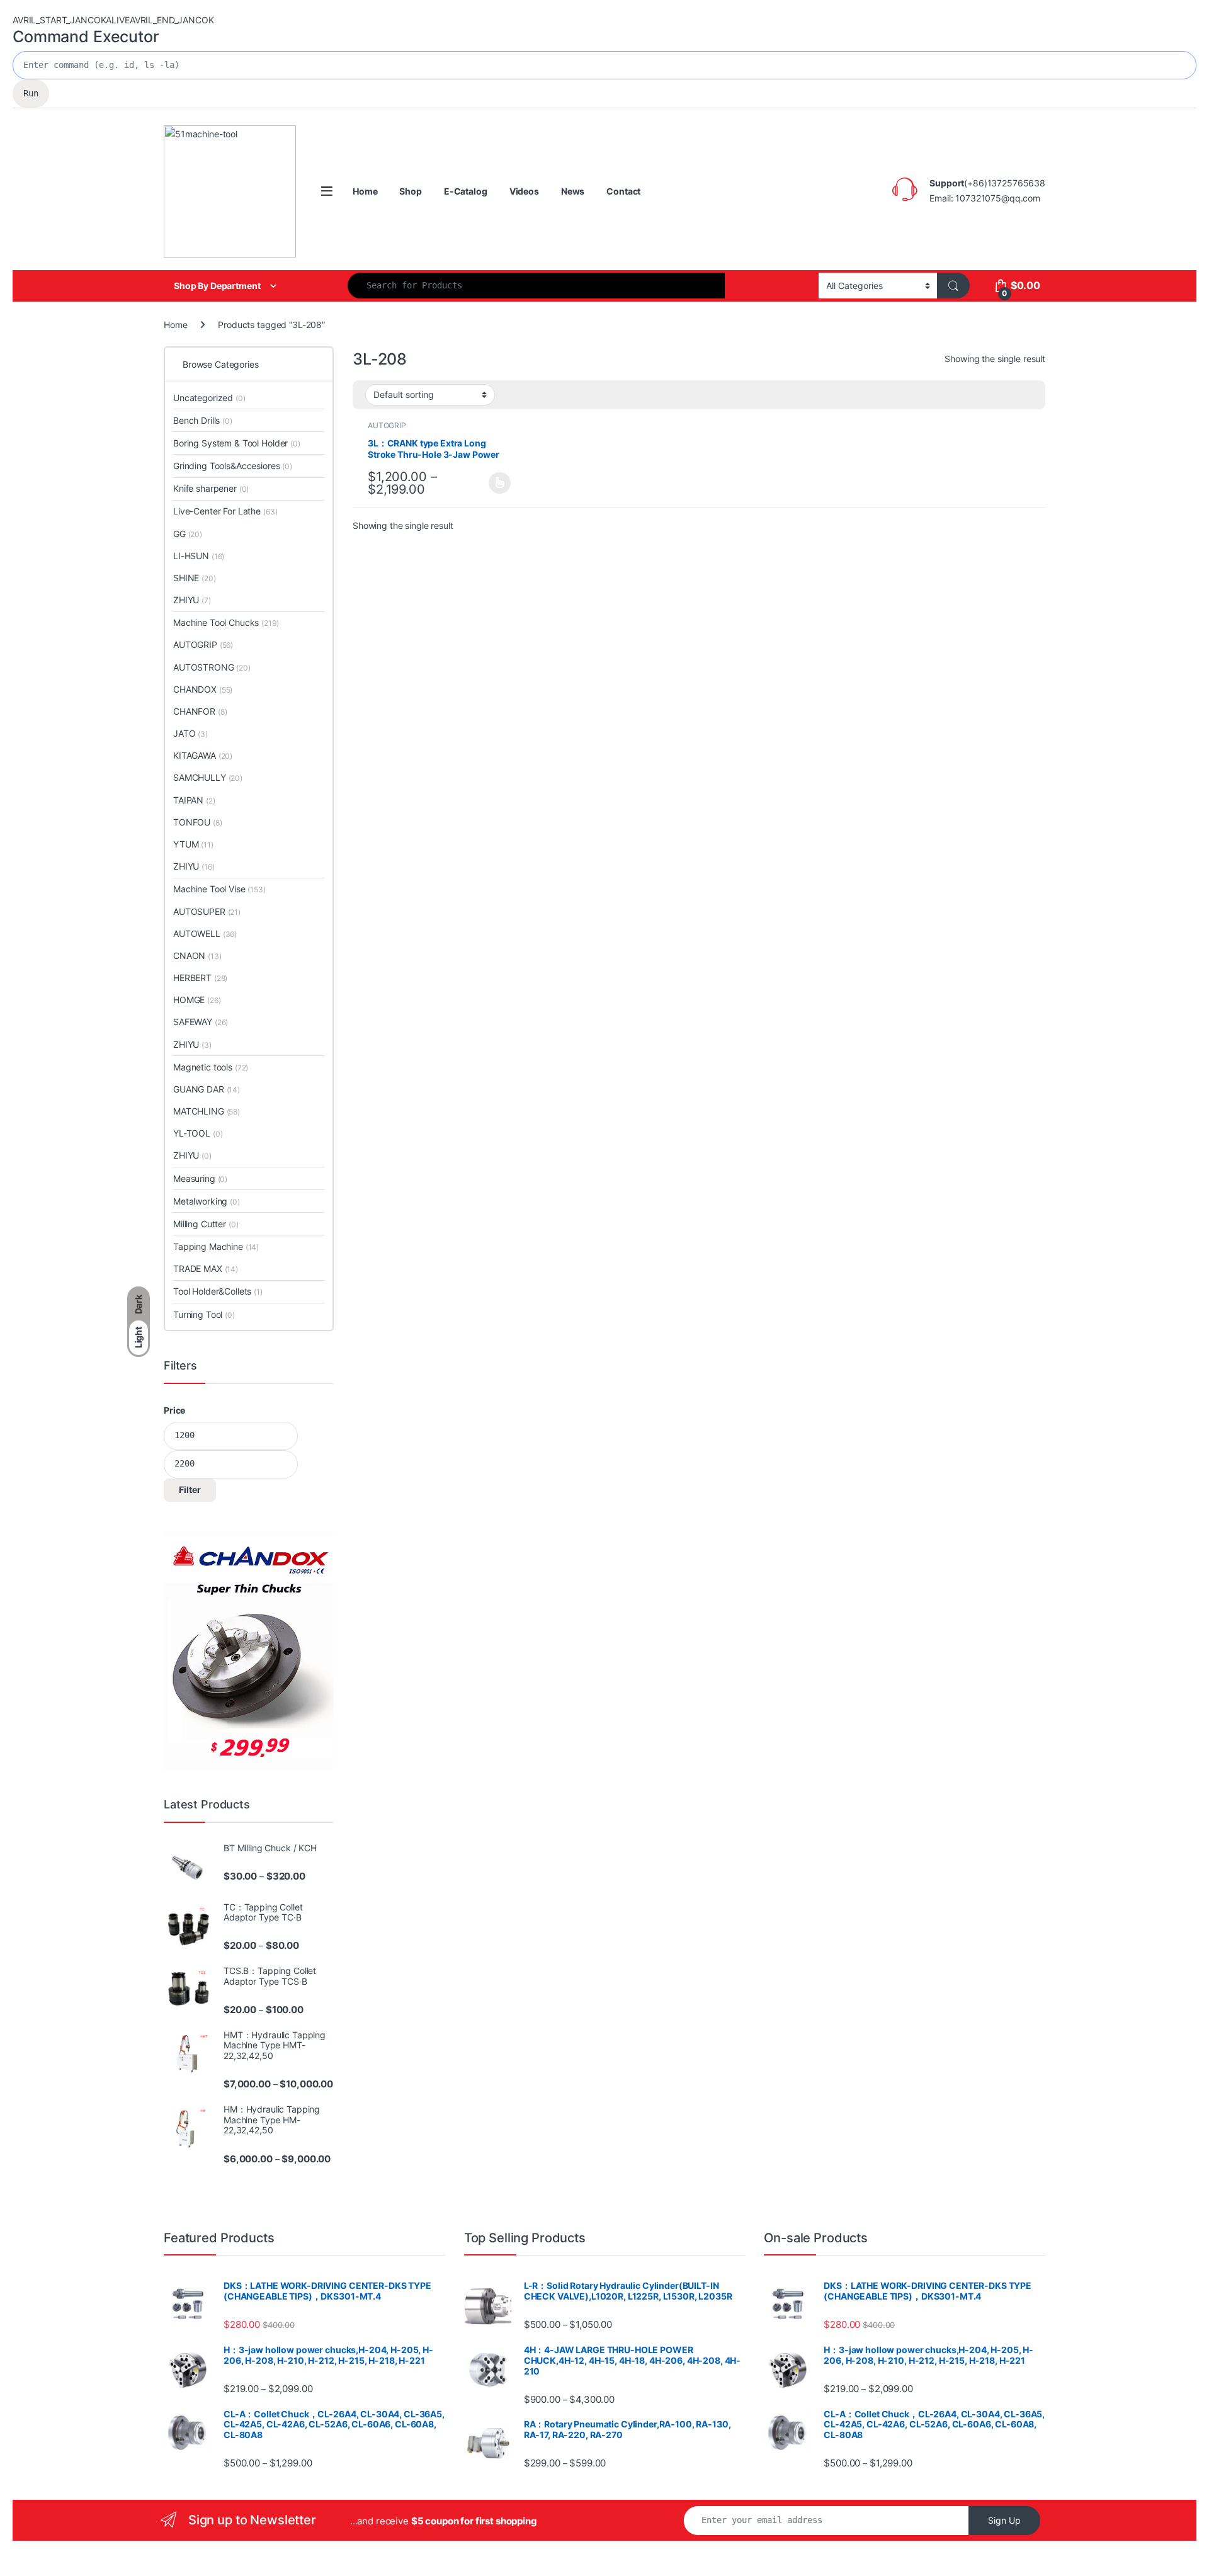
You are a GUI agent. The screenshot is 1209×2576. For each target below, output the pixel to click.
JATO (190, 733)
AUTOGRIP (387, 425)
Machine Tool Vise (219, 889)
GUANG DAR (207, 1089)
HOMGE (197, 1000)
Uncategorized (209, 398)
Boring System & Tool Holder (237, 443)
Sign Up (1004, 2520)
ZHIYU (192, 600)
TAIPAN (194, 800)
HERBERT (200, 978)
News (573, 191)
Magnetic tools (211, 1067)
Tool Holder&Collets (218, 1291)
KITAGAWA (203, 755)
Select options (496, 483)
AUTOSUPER (207, 911)
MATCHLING (207, 1111)
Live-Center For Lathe (225, 511)
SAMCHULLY (208, 777)
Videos (524, 191)
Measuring (200, 1178)
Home (365, 191)
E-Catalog (466, 191)
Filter (190, 1489)
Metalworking (207, 1201)
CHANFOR (200, 711)
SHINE (195, 578)
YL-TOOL (198, 1133)
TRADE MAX (206, 1268)
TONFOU (198, 822)
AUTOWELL (205, 933)
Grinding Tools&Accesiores (233, 466)
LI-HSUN (199, 556)
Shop (410, 191)
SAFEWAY (201, 1022)
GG (188, 534)
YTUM (193, 844)
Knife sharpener (211, 488)
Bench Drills (203, 420)
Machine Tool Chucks (226, 622)
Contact (623, 191)
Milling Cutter (206, 1224)
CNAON (197, 956)
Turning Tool (204, 1314)
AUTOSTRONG (212, 667)
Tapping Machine (216, 1246)
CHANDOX (203, 689)
